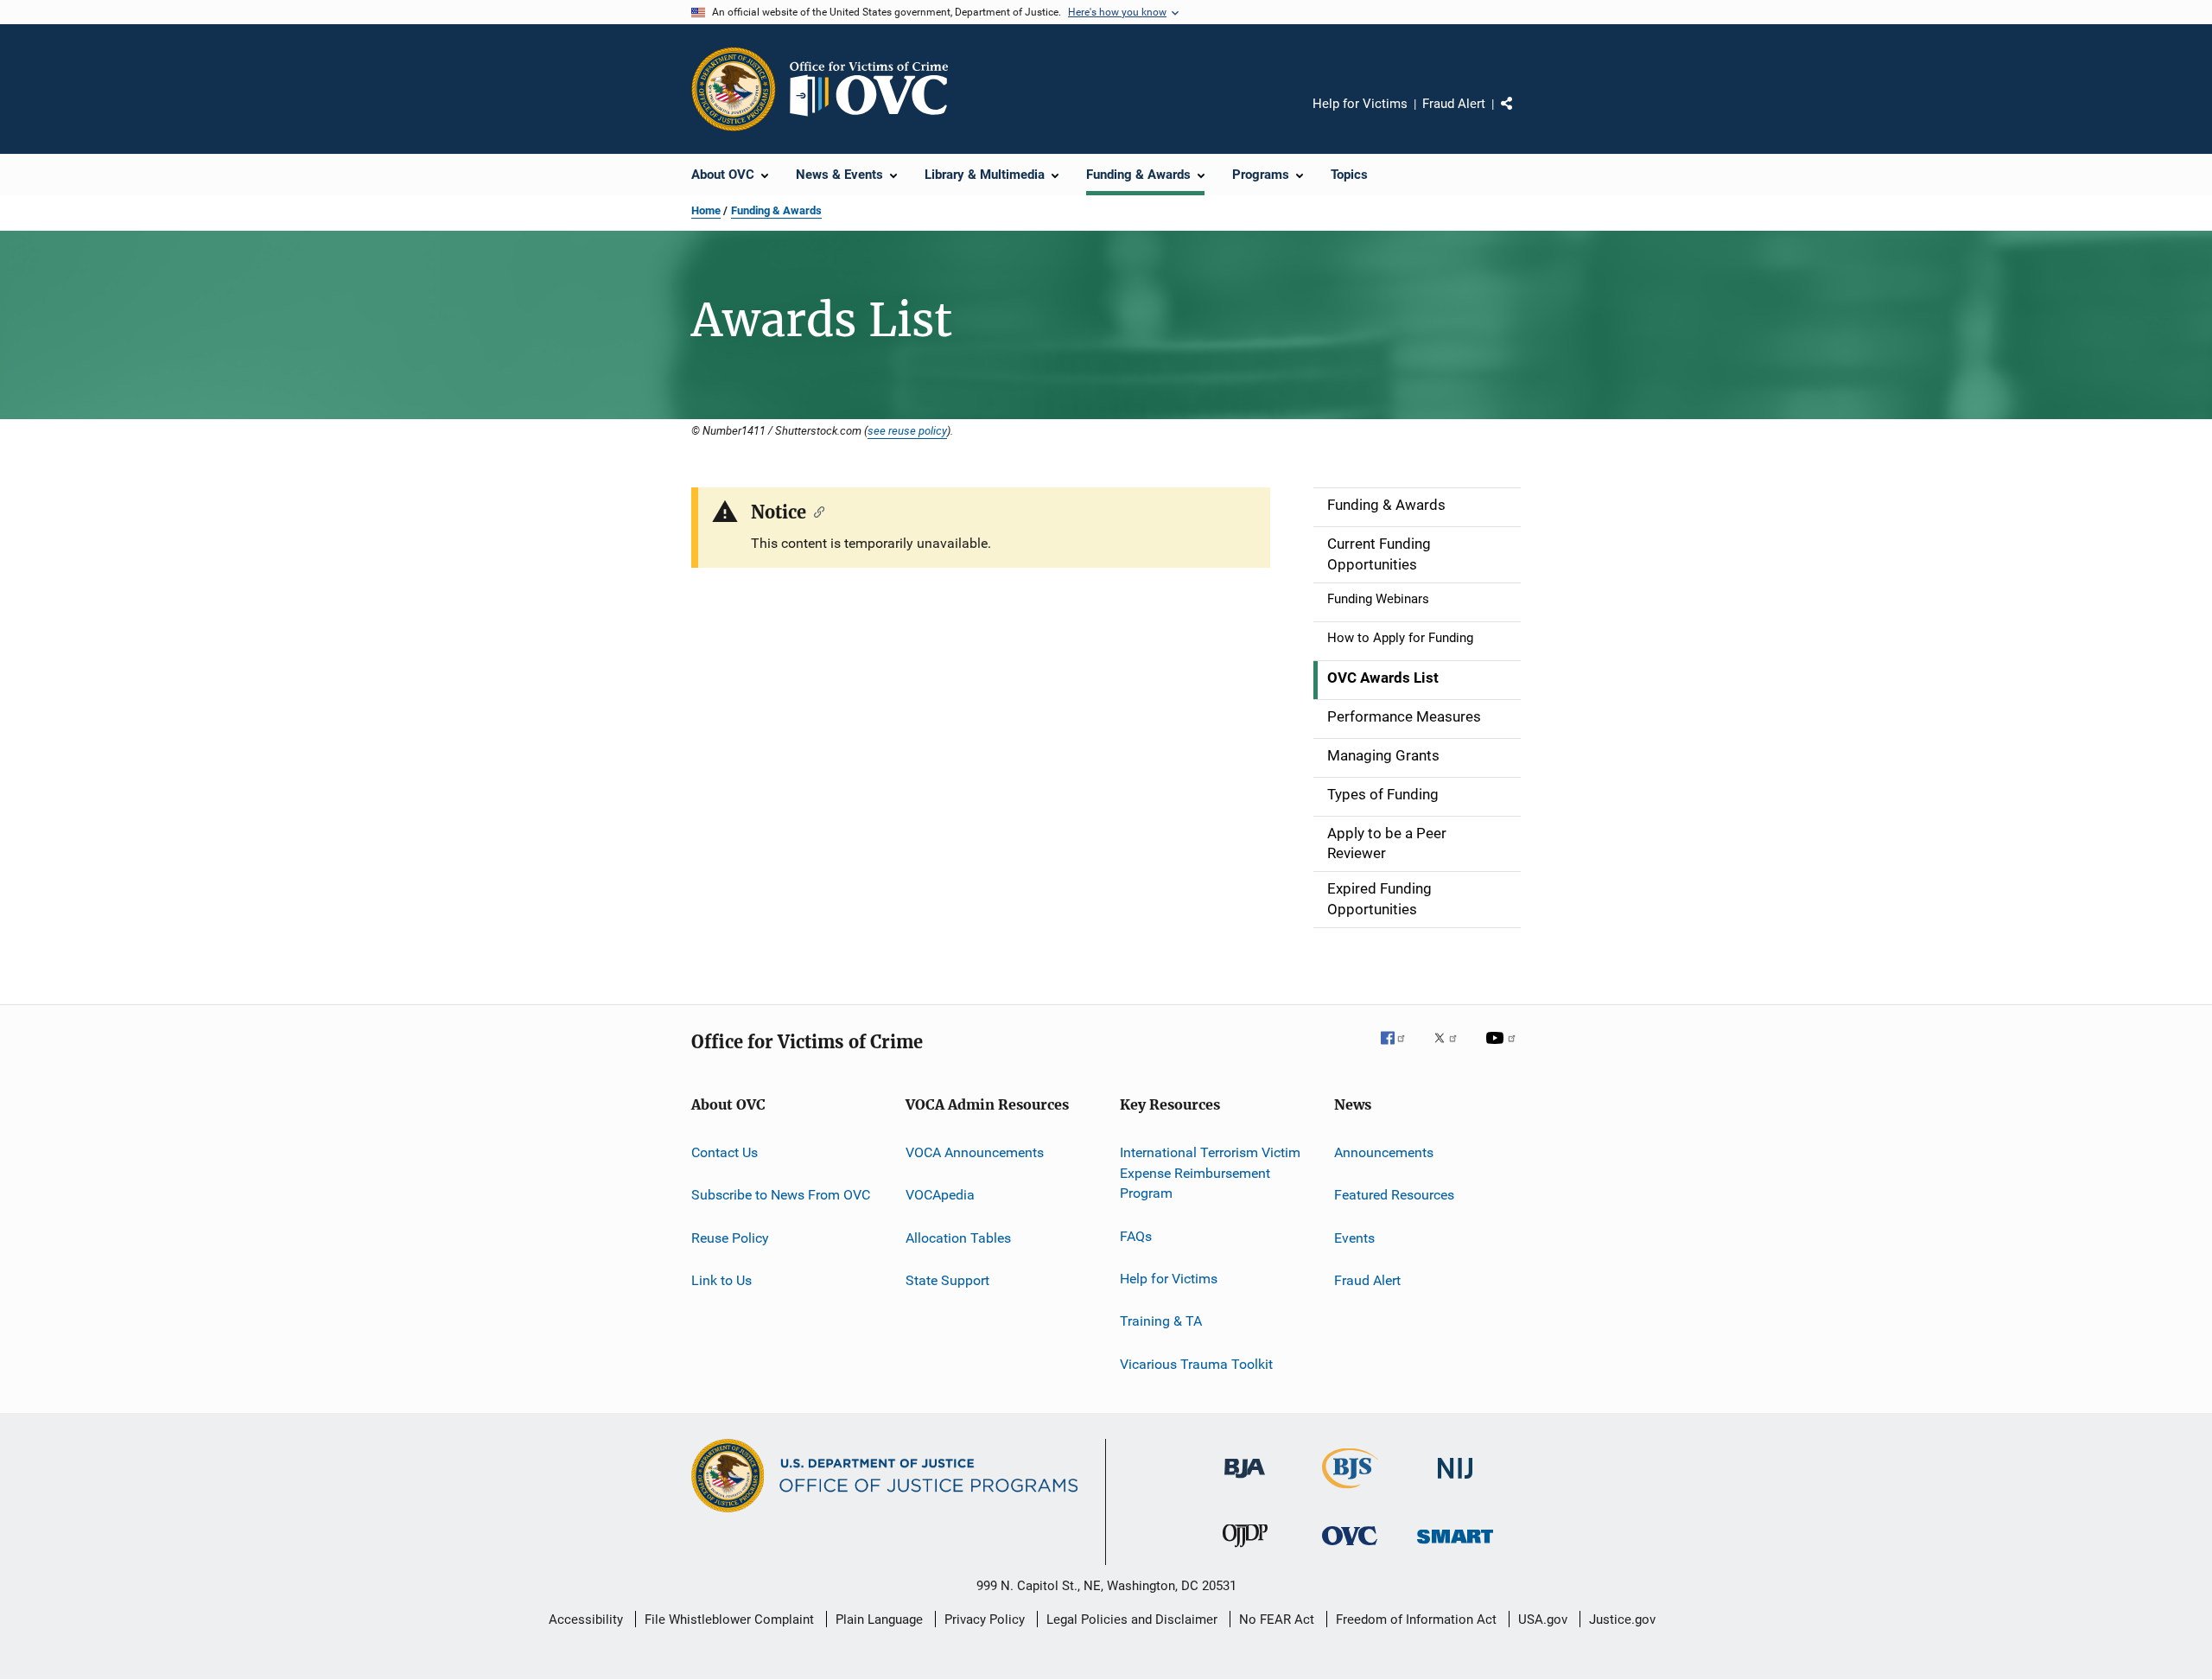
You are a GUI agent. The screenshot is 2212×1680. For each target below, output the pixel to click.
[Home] (876, 89)
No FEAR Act (1277, 1620)
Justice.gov (1622, 1620)
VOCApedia (940, 1195)
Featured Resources (1394, 1195)
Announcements (1384, 1152)
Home (706, 210)
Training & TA (1161, 1321)
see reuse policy (907, 430)
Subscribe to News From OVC (781, 1195)
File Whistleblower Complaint (729, 1620)
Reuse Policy (730, 1237)
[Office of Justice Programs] (734, 89)
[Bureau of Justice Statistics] (1350, 1492)
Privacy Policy (985, 1620)
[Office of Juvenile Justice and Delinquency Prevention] (1245, 1550)
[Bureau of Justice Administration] (1245, 1481)
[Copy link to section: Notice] (815, 511)
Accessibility (586, 1620)
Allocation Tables (958, 1237)
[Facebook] (1400, 1050)
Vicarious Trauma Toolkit (1196, 1364)
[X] (1452, 1050)
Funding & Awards (776, 210)
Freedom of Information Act (1416, 1620)
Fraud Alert (1454, 104)
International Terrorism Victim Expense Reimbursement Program (1210, 1173)
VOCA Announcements (975, 1152)
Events (1354, 1237)
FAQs (1136, 1235)
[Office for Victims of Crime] (1350, 1548)
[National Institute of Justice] (1455, 1482)
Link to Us (721, 1280)
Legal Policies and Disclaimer (1132, 1620)
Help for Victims (1360, 104)
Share (1521, 116)
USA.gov (1543, 1620)
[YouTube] (1503, 1050)
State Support (947, 1280)
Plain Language (879, 1620)
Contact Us (725, 1152)
